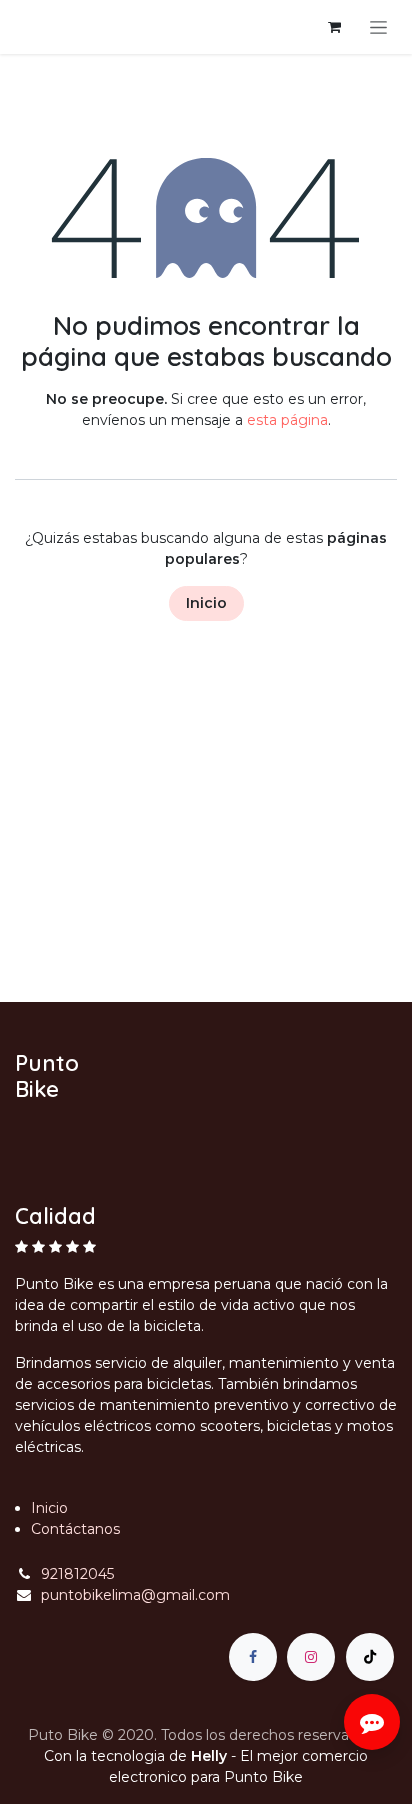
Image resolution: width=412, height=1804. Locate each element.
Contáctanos (75, 1529)
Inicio (206, 603)
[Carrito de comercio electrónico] (334, 27)
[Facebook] (253, 1657)
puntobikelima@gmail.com (135, 1595)
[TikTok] (370, 1657)
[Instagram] (311, 1657)
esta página (287, 420)
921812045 (77, 1574)
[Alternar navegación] (378, 27)
